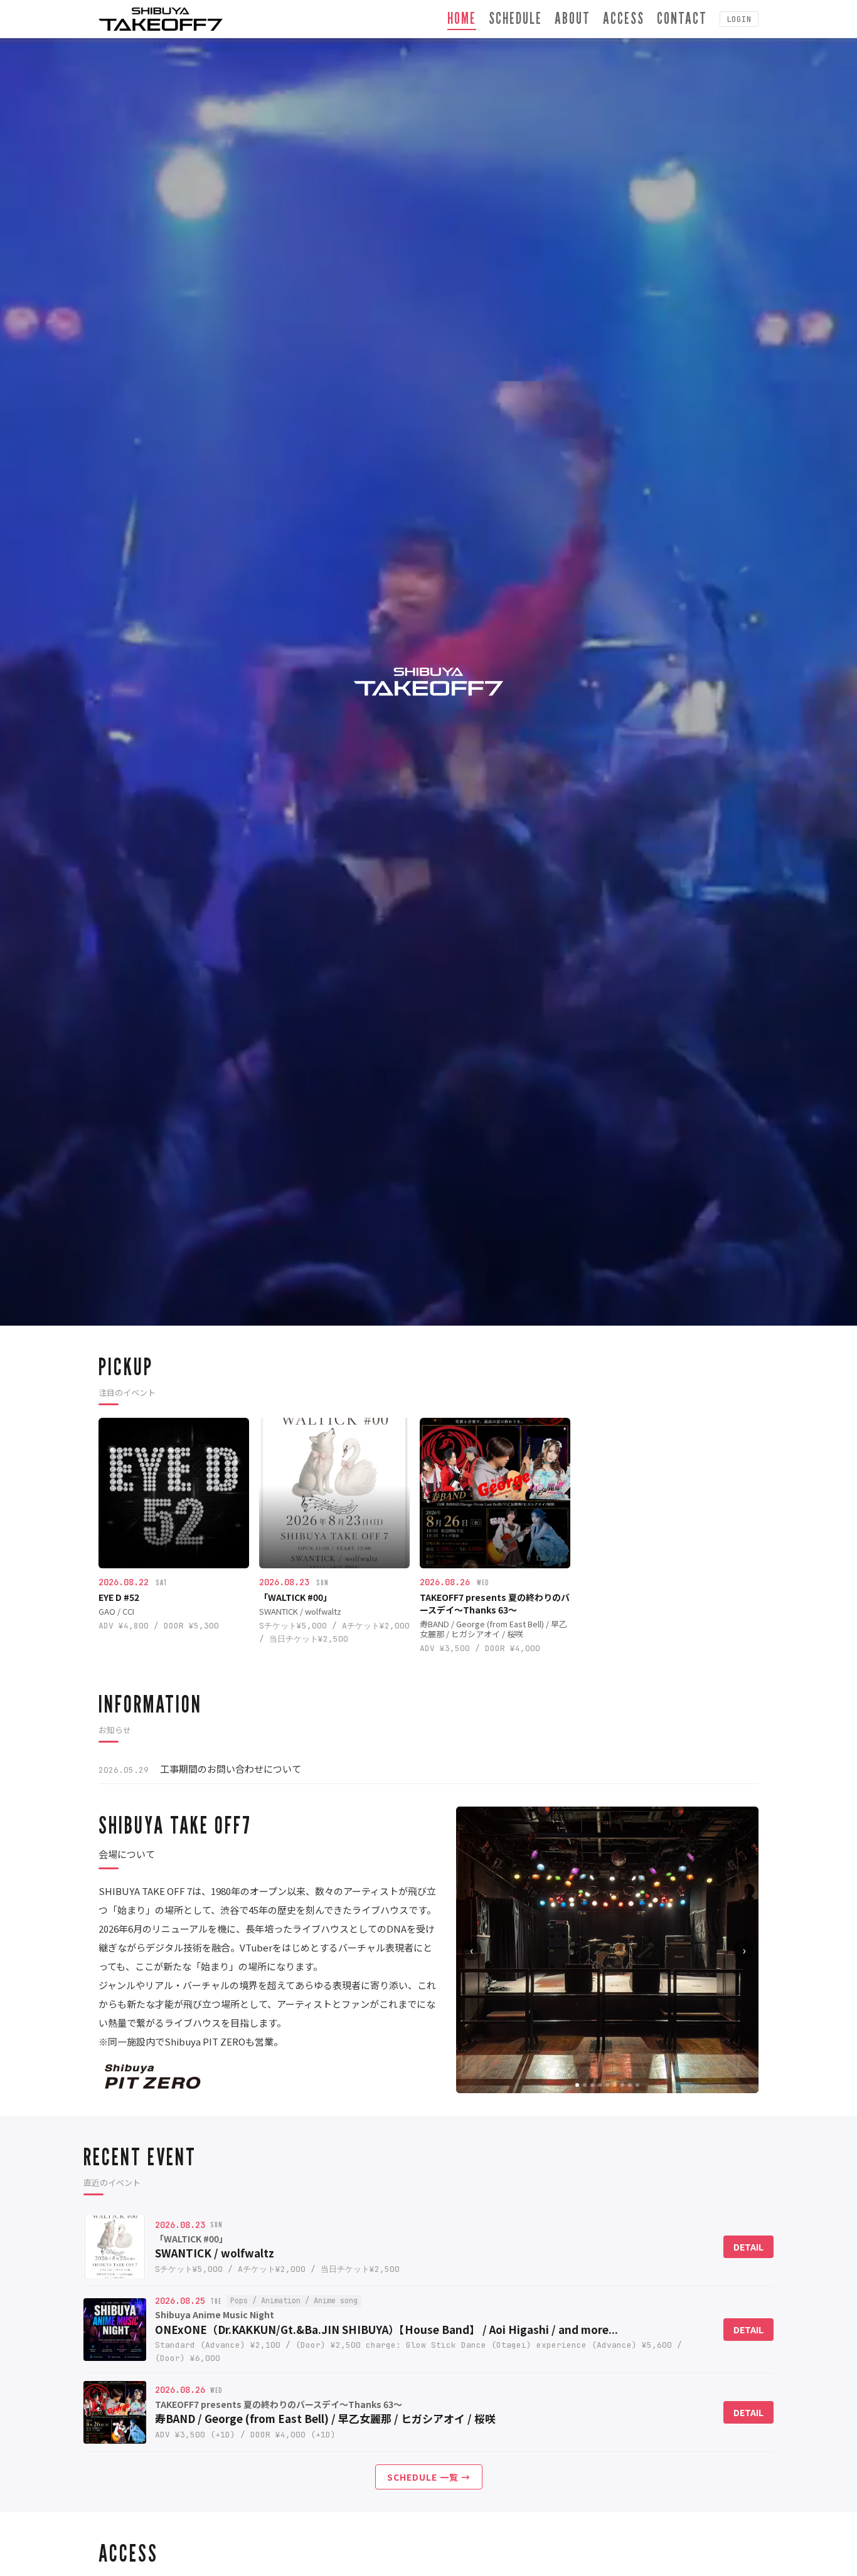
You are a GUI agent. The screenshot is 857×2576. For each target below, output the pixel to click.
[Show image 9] (637, 2085)
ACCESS (624, 18)
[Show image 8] (630, 2085)
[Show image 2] (585, 2085)
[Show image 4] (600, 2085)
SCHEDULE (515, 18)
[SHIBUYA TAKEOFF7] (161, 19)
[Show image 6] (615, 2085)
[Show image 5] (607, 2085)
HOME (462, 18)
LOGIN (739, 19)
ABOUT (572, 18)
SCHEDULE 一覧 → (429, 2477)
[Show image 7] (622, 2085)
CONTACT (682, 18)
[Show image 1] (577, 2085)
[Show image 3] (592, 2085)
